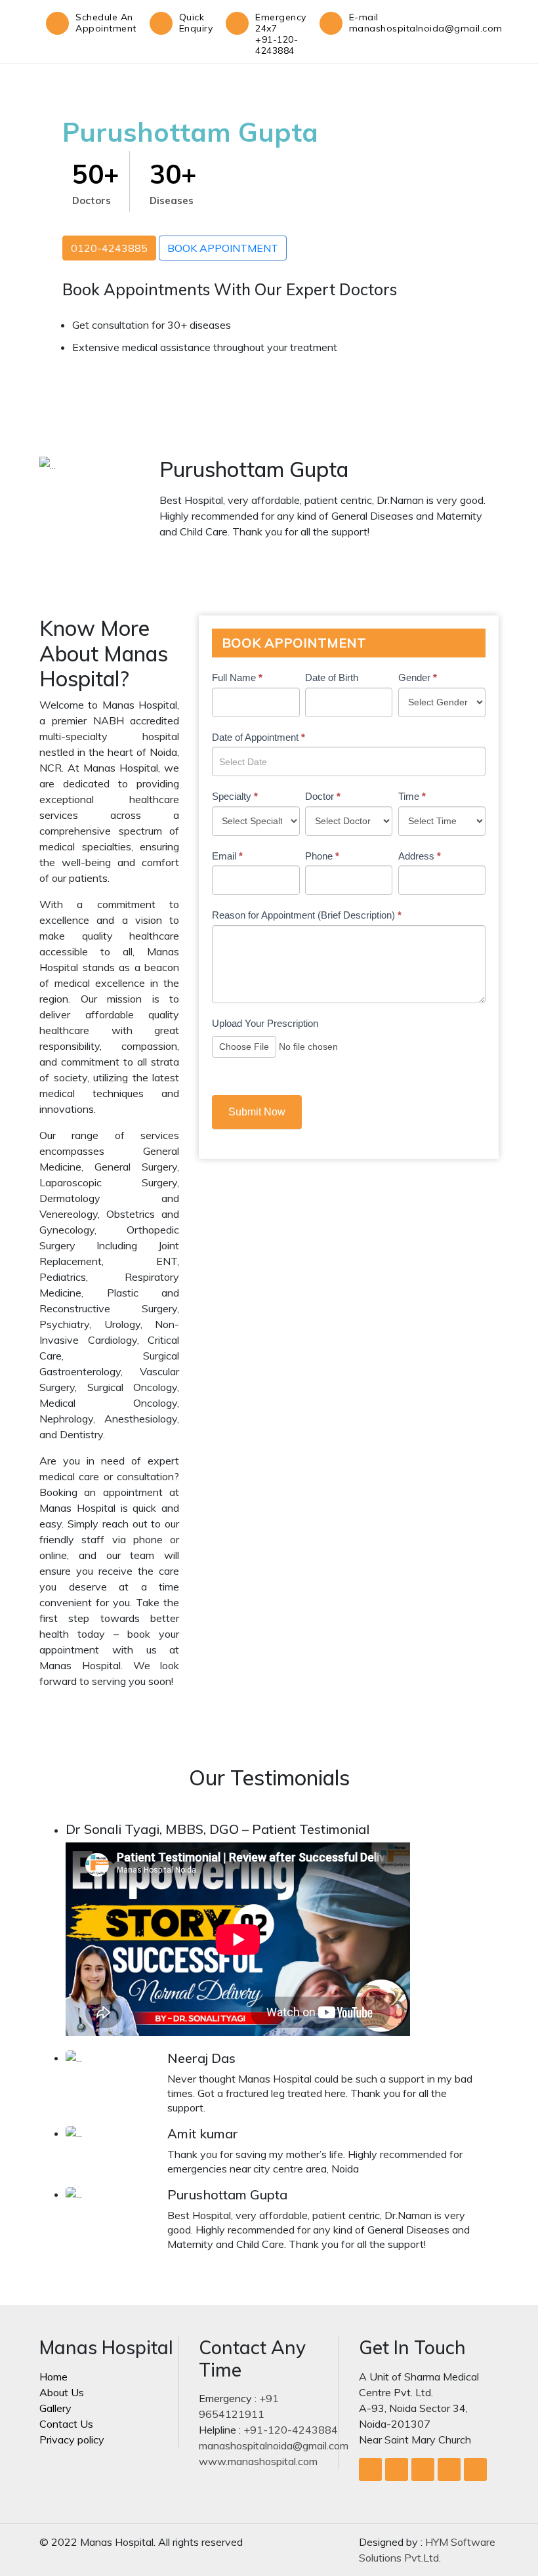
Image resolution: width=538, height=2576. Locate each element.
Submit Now (257, 1112)
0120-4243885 (109, 248)
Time (412, 796)
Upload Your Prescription (265, 1023)
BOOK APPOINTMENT (223, 248)
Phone (322, 856)
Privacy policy (72, 2440)
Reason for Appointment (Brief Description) (307, 915)
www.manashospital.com (258, 2461)
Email (227, 856)
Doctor (323, 796)
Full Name (237, 677)
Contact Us (66, 2424)
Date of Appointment (259, 737)
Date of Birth (332, 677)
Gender (418, 677)
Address (420, 856)
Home (53, 2377)
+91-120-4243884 (291, 2430)
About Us (62, 2392)
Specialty (235, 796)
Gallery (55, 2408)
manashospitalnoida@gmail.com (274, 2445)
